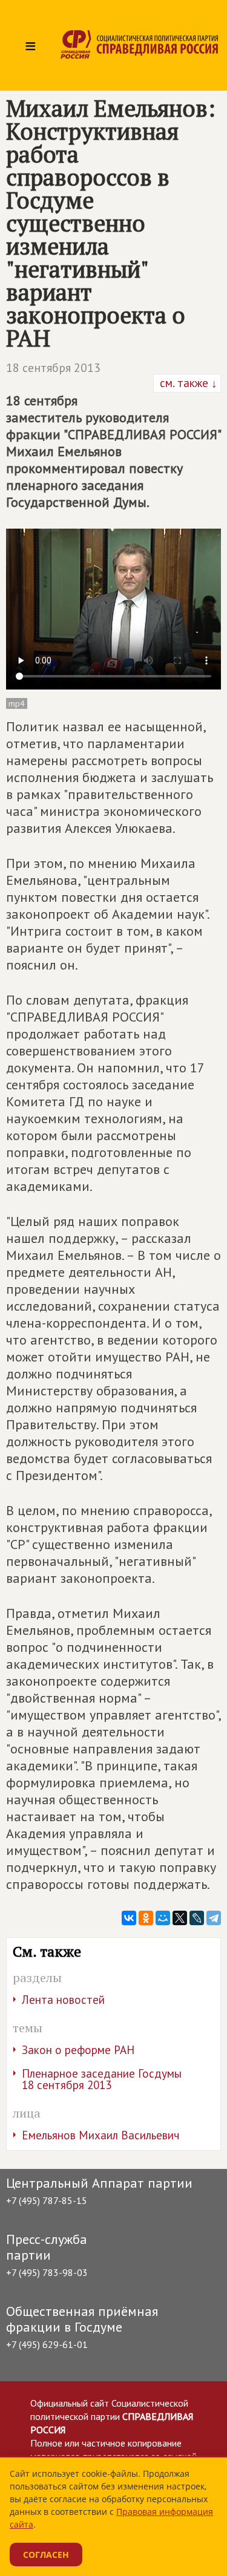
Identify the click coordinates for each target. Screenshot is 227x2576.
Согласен (46, 2555)
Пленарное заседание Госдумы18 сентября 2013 (102, 2079)
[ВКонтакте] (129, 1918)
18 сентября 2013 (53, 368)
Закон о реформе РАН (78, 2050)
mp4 (17, 703)
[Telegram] (214, 1918)
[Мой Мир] (163, 1918)
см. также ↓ (187, 383)
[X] (180, 1918)
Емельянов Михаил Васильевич (100, 2135)
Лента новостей (63, 2000)
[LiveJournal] (197, 1918)
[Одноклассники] (146, 1918)
